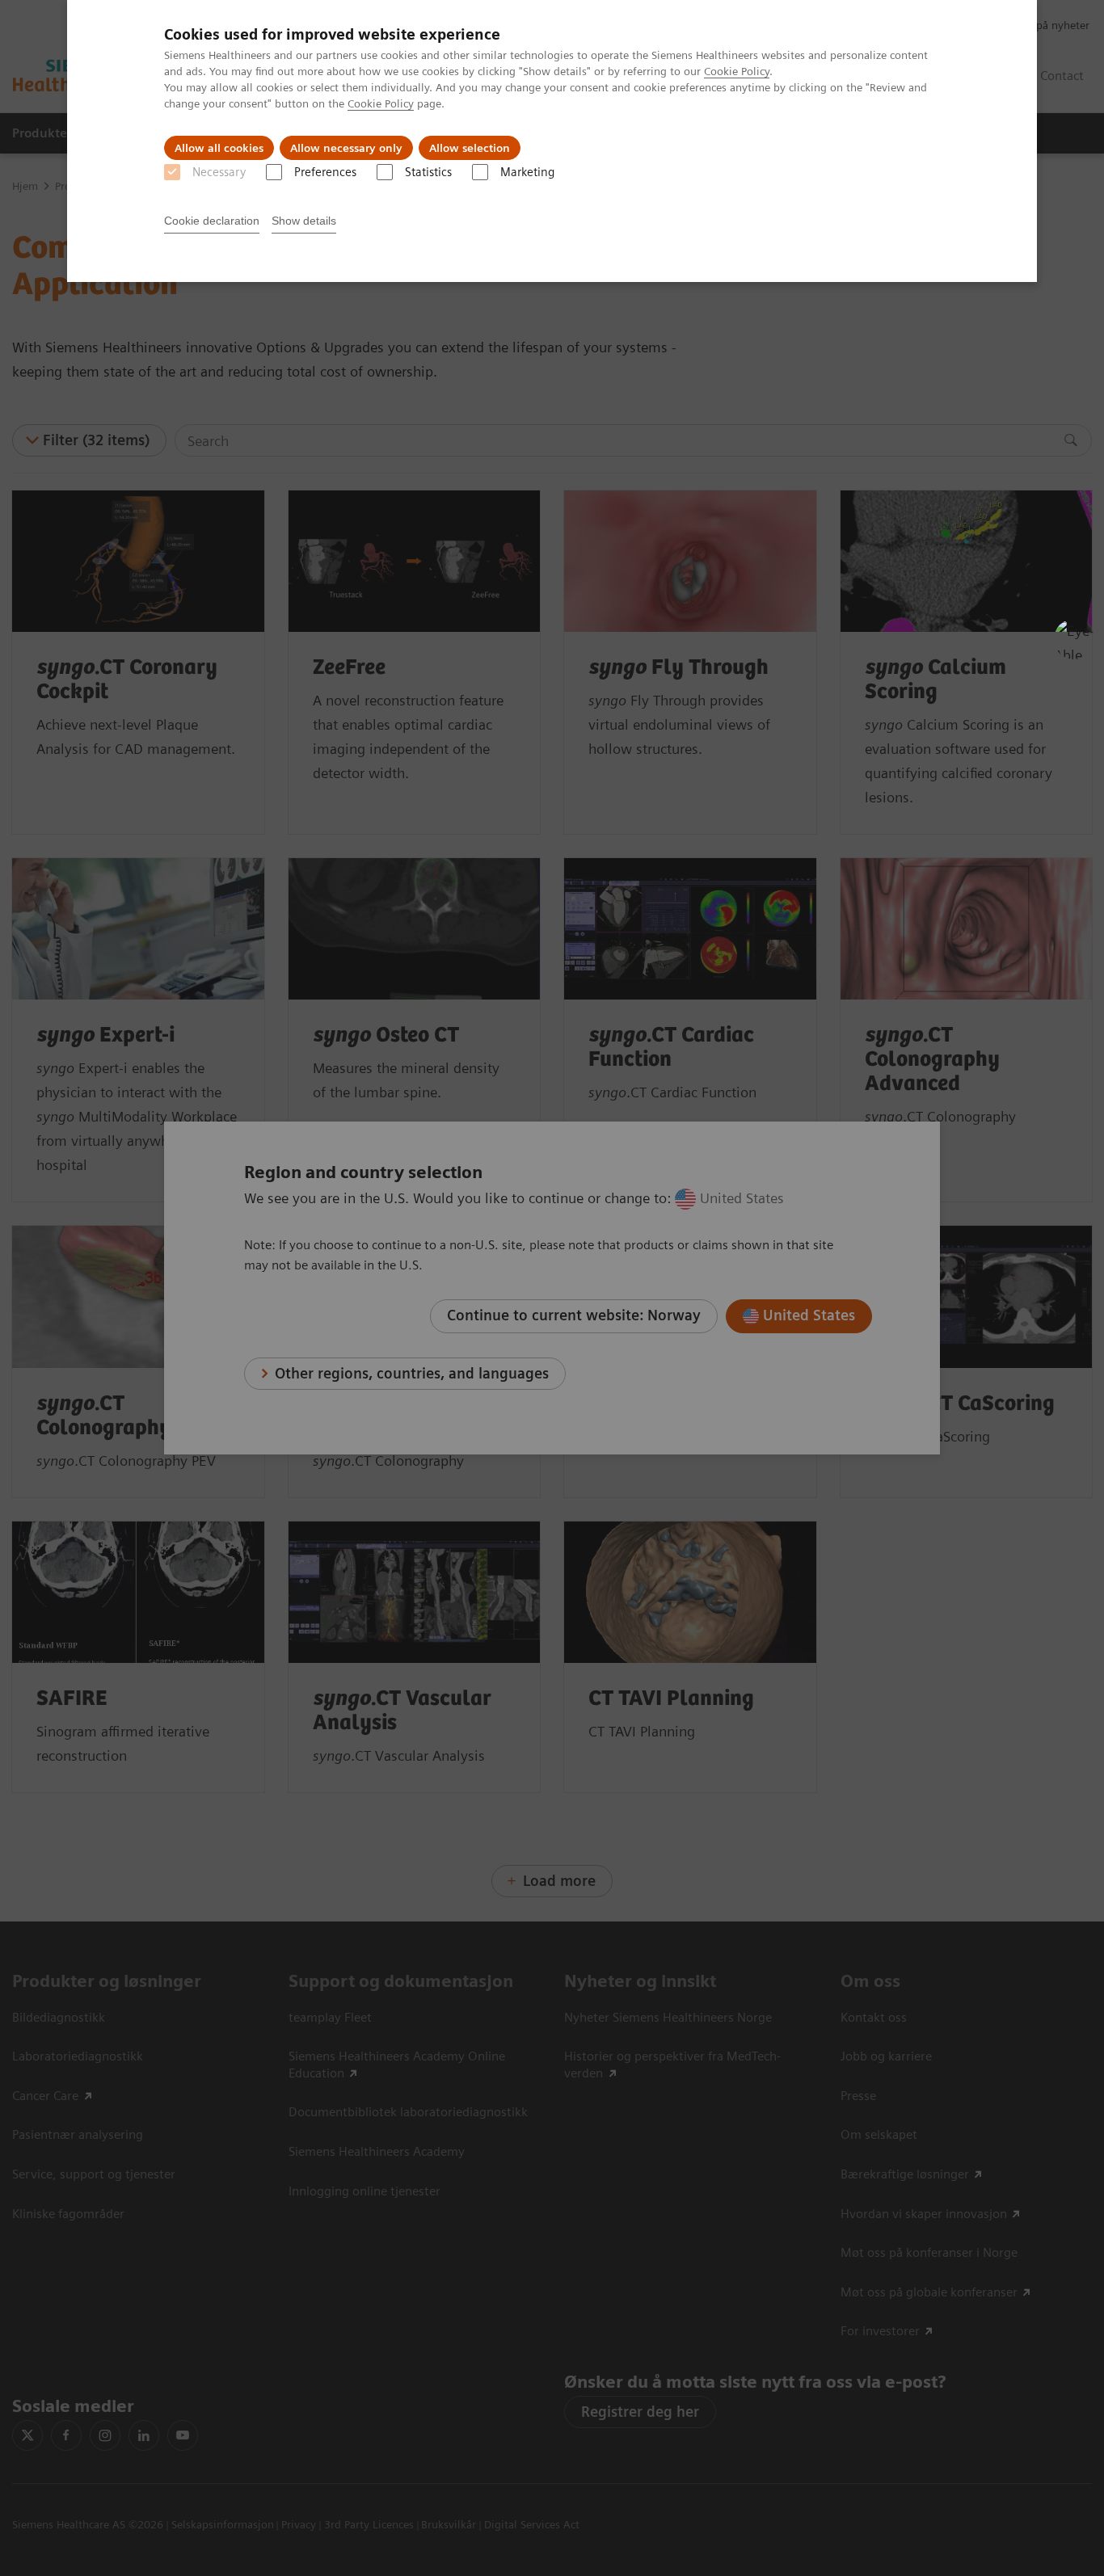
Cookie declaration (212, 221)
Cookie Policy (737, 71)
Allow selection (470, 148)
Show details (304, 221)
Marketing (527, 172)
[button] (1074, 639)
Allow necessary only (346, 148)
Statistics (428, 172)
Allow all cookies (219, 148)
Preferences (325, 172)
